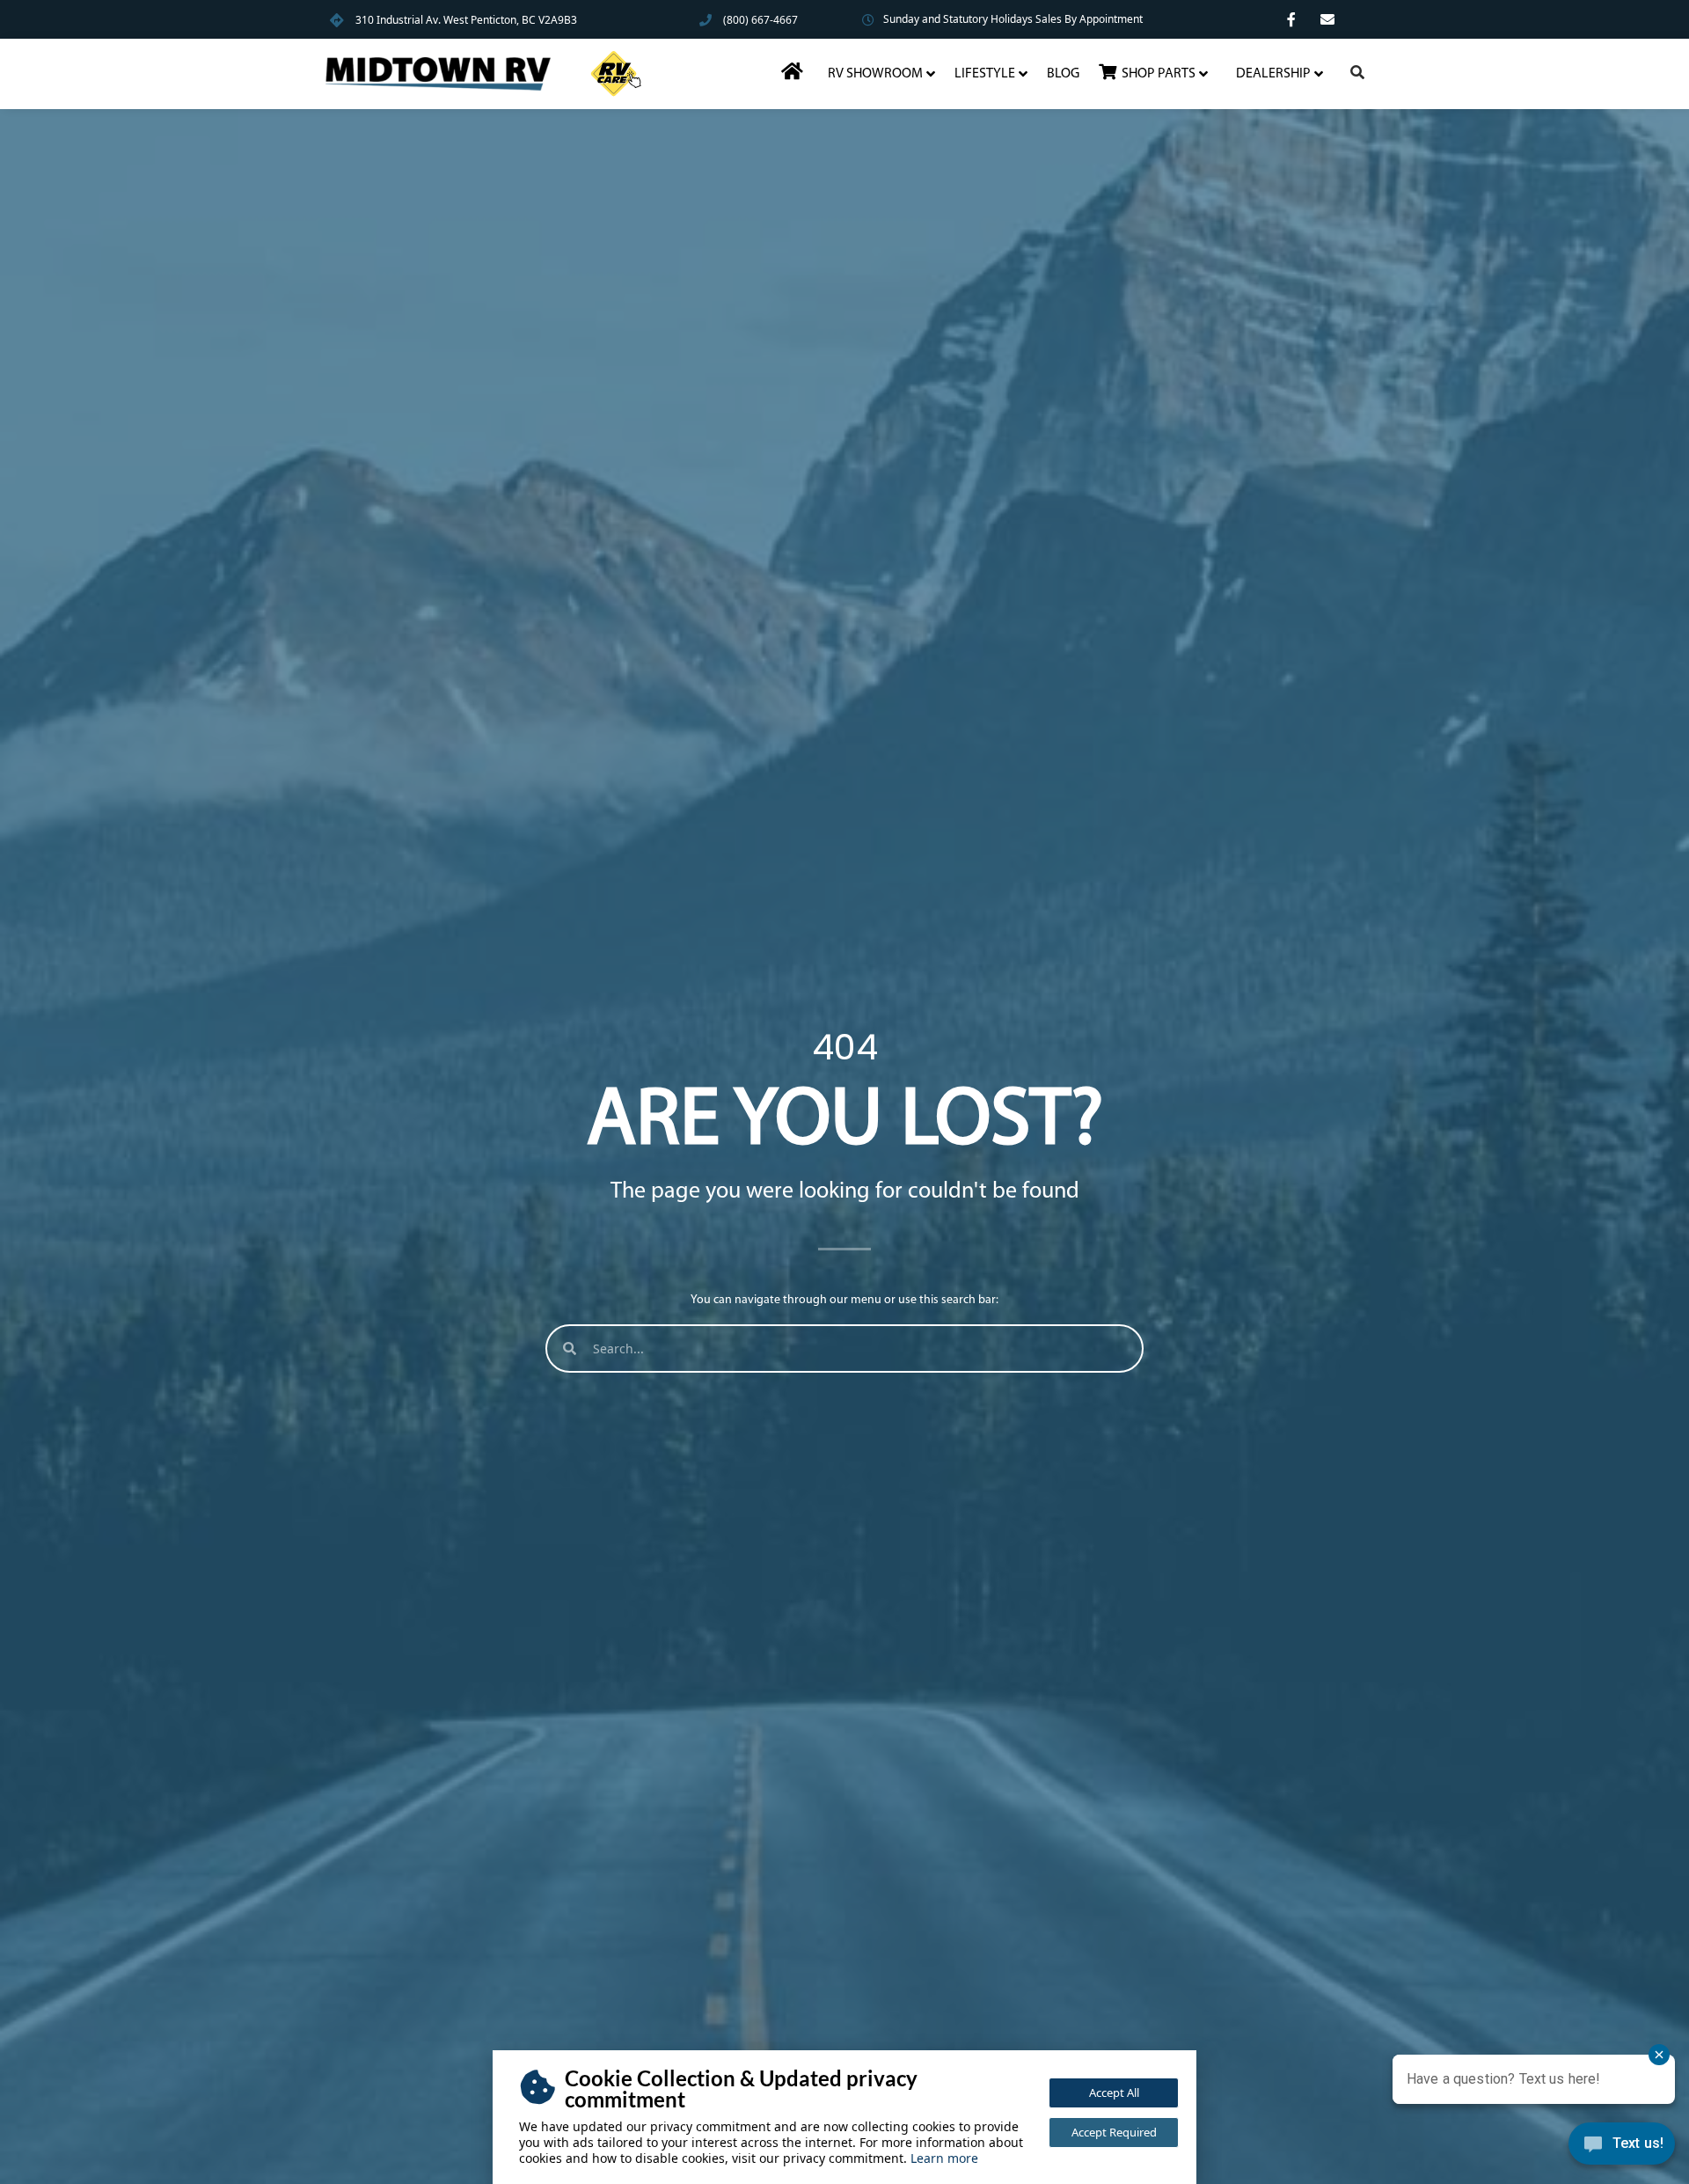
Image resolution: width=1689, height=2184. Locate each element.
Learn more (944, 2158)
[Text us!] (1622, 2148)
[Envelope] (1327, 19)
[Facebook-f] (1291, 19)
